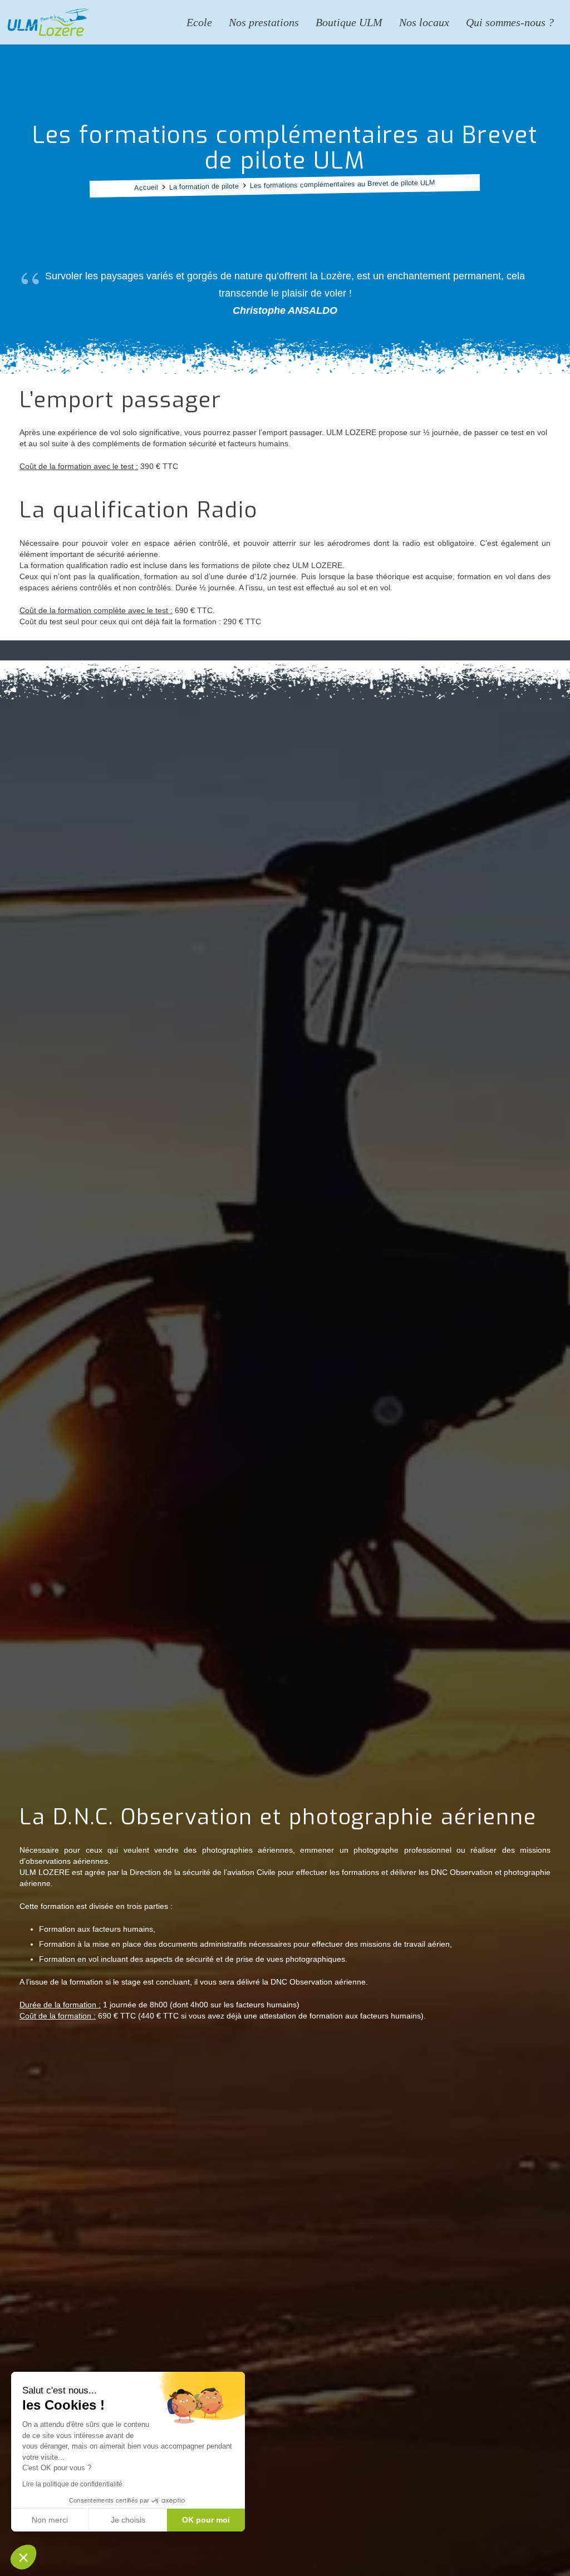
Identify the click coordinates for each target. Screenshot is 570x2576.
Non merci (50, 2520)
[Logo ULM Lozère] (48, 22)
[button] (23, 2557)
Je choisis (128, 2520)
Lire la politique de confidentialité (72, 2484)
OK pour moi (206, 2520)
